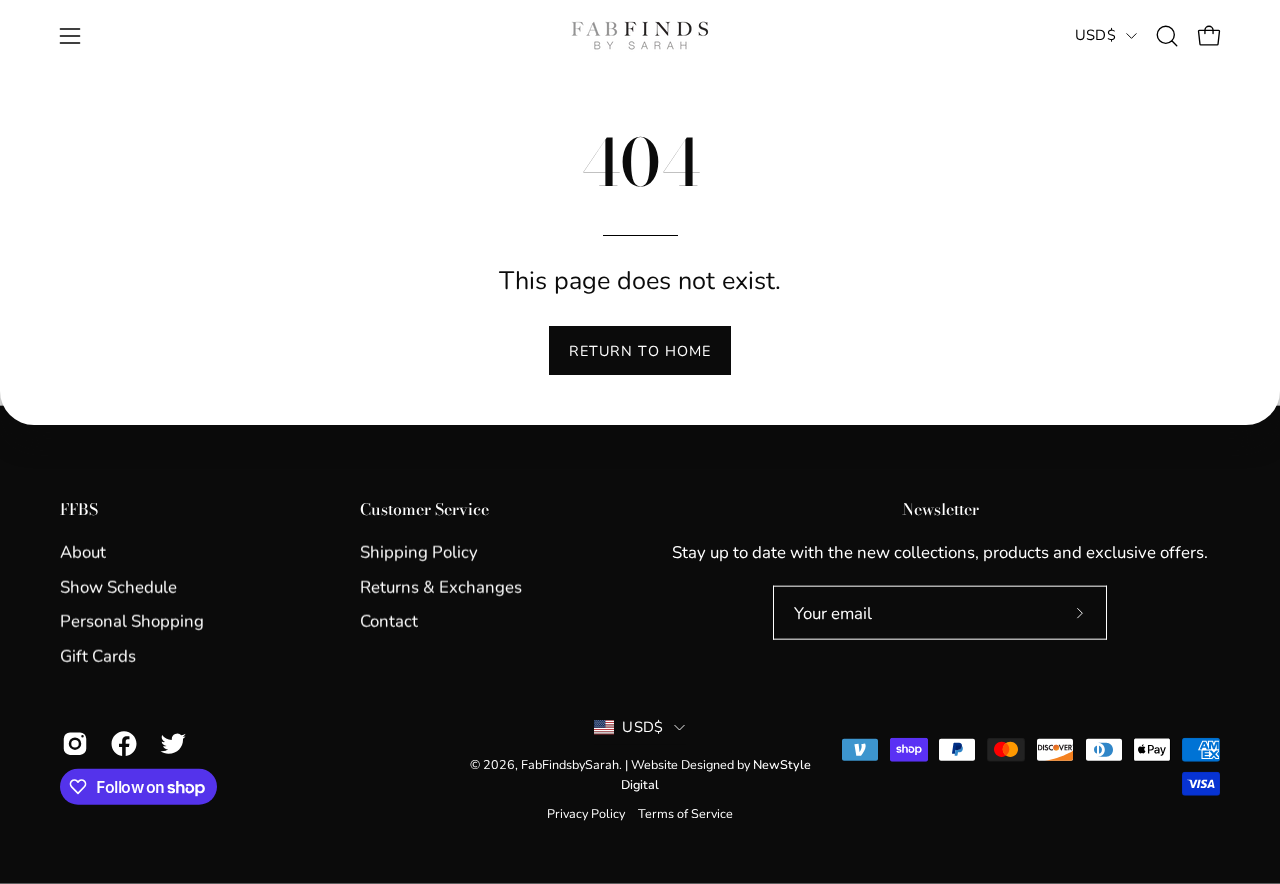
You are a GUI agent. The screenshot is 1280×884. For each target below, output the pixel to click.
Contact (389, 621)
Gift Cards (98, 655)
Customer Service (424, 510)
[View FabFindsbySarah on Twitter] (169, 744)
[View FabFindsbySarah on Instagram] (71, 744)
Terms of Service (685, 813)
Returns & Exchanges (441, 586)
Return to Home (640, 351)
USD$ (1095, 35)
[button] (1167, 36)
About (83, 552)
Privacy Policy (586, 813)
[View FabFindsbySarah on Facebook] (120, 744)
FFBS (79, 510)
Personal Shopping (132, 621)
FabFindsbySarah (570, 764)
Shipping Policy (419, 552)
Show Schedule (118, 586)
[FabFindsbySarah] (640, 36)
